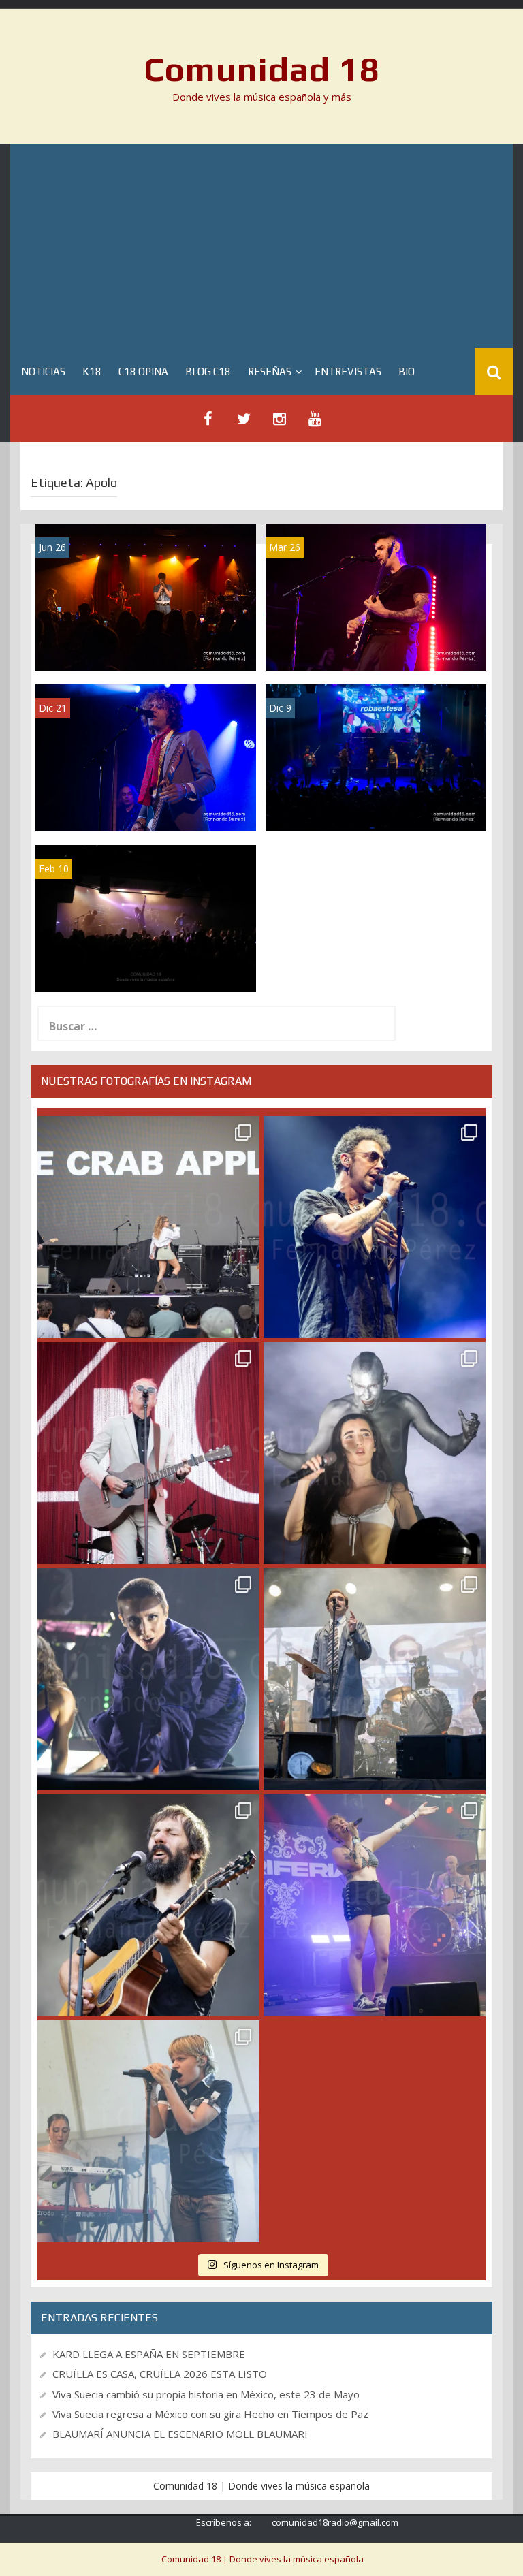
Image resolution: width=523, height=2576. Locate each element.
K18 (92, 371)
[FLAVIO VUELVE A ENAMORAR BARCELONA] (146, 596)
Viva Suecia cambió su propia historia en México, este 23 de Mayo (206, 2394)
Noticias (43, 371)
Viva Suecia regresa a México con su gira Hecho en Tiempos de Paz (210, 2414)
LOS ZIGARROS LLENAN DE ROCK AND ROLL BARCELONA (146, 802)
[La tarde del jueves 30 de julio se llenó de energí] (148, 1227)
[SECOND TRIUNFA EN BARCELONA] (146, 918)
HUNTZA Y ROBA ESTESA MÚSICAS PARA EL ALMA (376, 802)
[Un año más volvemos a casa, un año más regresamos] (148, 2131)
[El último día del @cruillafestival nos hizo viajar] (375, 1453)
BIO (407, 371)
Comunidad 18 (262, 69)
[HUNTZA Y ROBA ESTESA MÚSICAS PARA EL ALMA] (376, 757)
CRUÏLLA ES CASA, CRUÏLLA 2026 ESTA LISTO (160, 2374)
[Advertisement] (261, 246)
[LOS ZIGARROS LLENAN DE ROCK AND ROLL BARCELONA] (146, 757)
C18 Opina (143, 371)
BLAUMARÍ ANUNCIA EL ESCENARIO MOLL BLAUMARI (180, 2434)
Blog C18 (208, 371)
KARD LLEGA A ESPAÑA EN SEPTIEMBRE (149, 2354)
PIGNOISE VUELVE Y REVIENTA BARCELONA (376, 642)
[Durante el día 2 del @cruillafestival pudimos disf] (375, 1905)
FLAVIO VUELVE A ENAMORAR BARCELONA (146, 642)
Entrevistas (348, 371)
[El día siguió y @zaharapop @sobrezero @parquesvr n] (148, 1679)
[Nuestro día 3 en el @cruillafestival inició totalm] (375, 1679)
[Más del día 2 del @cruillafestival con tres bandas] (148, 1905)
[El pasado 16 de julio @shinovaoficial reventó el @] (375, 1227)
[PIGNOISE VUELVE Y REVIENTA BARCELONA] (376, 596)
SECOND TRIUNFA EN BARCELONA (146, 968)
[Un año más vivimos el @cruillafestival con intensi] (148, 1453)
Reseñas (270, 371)
